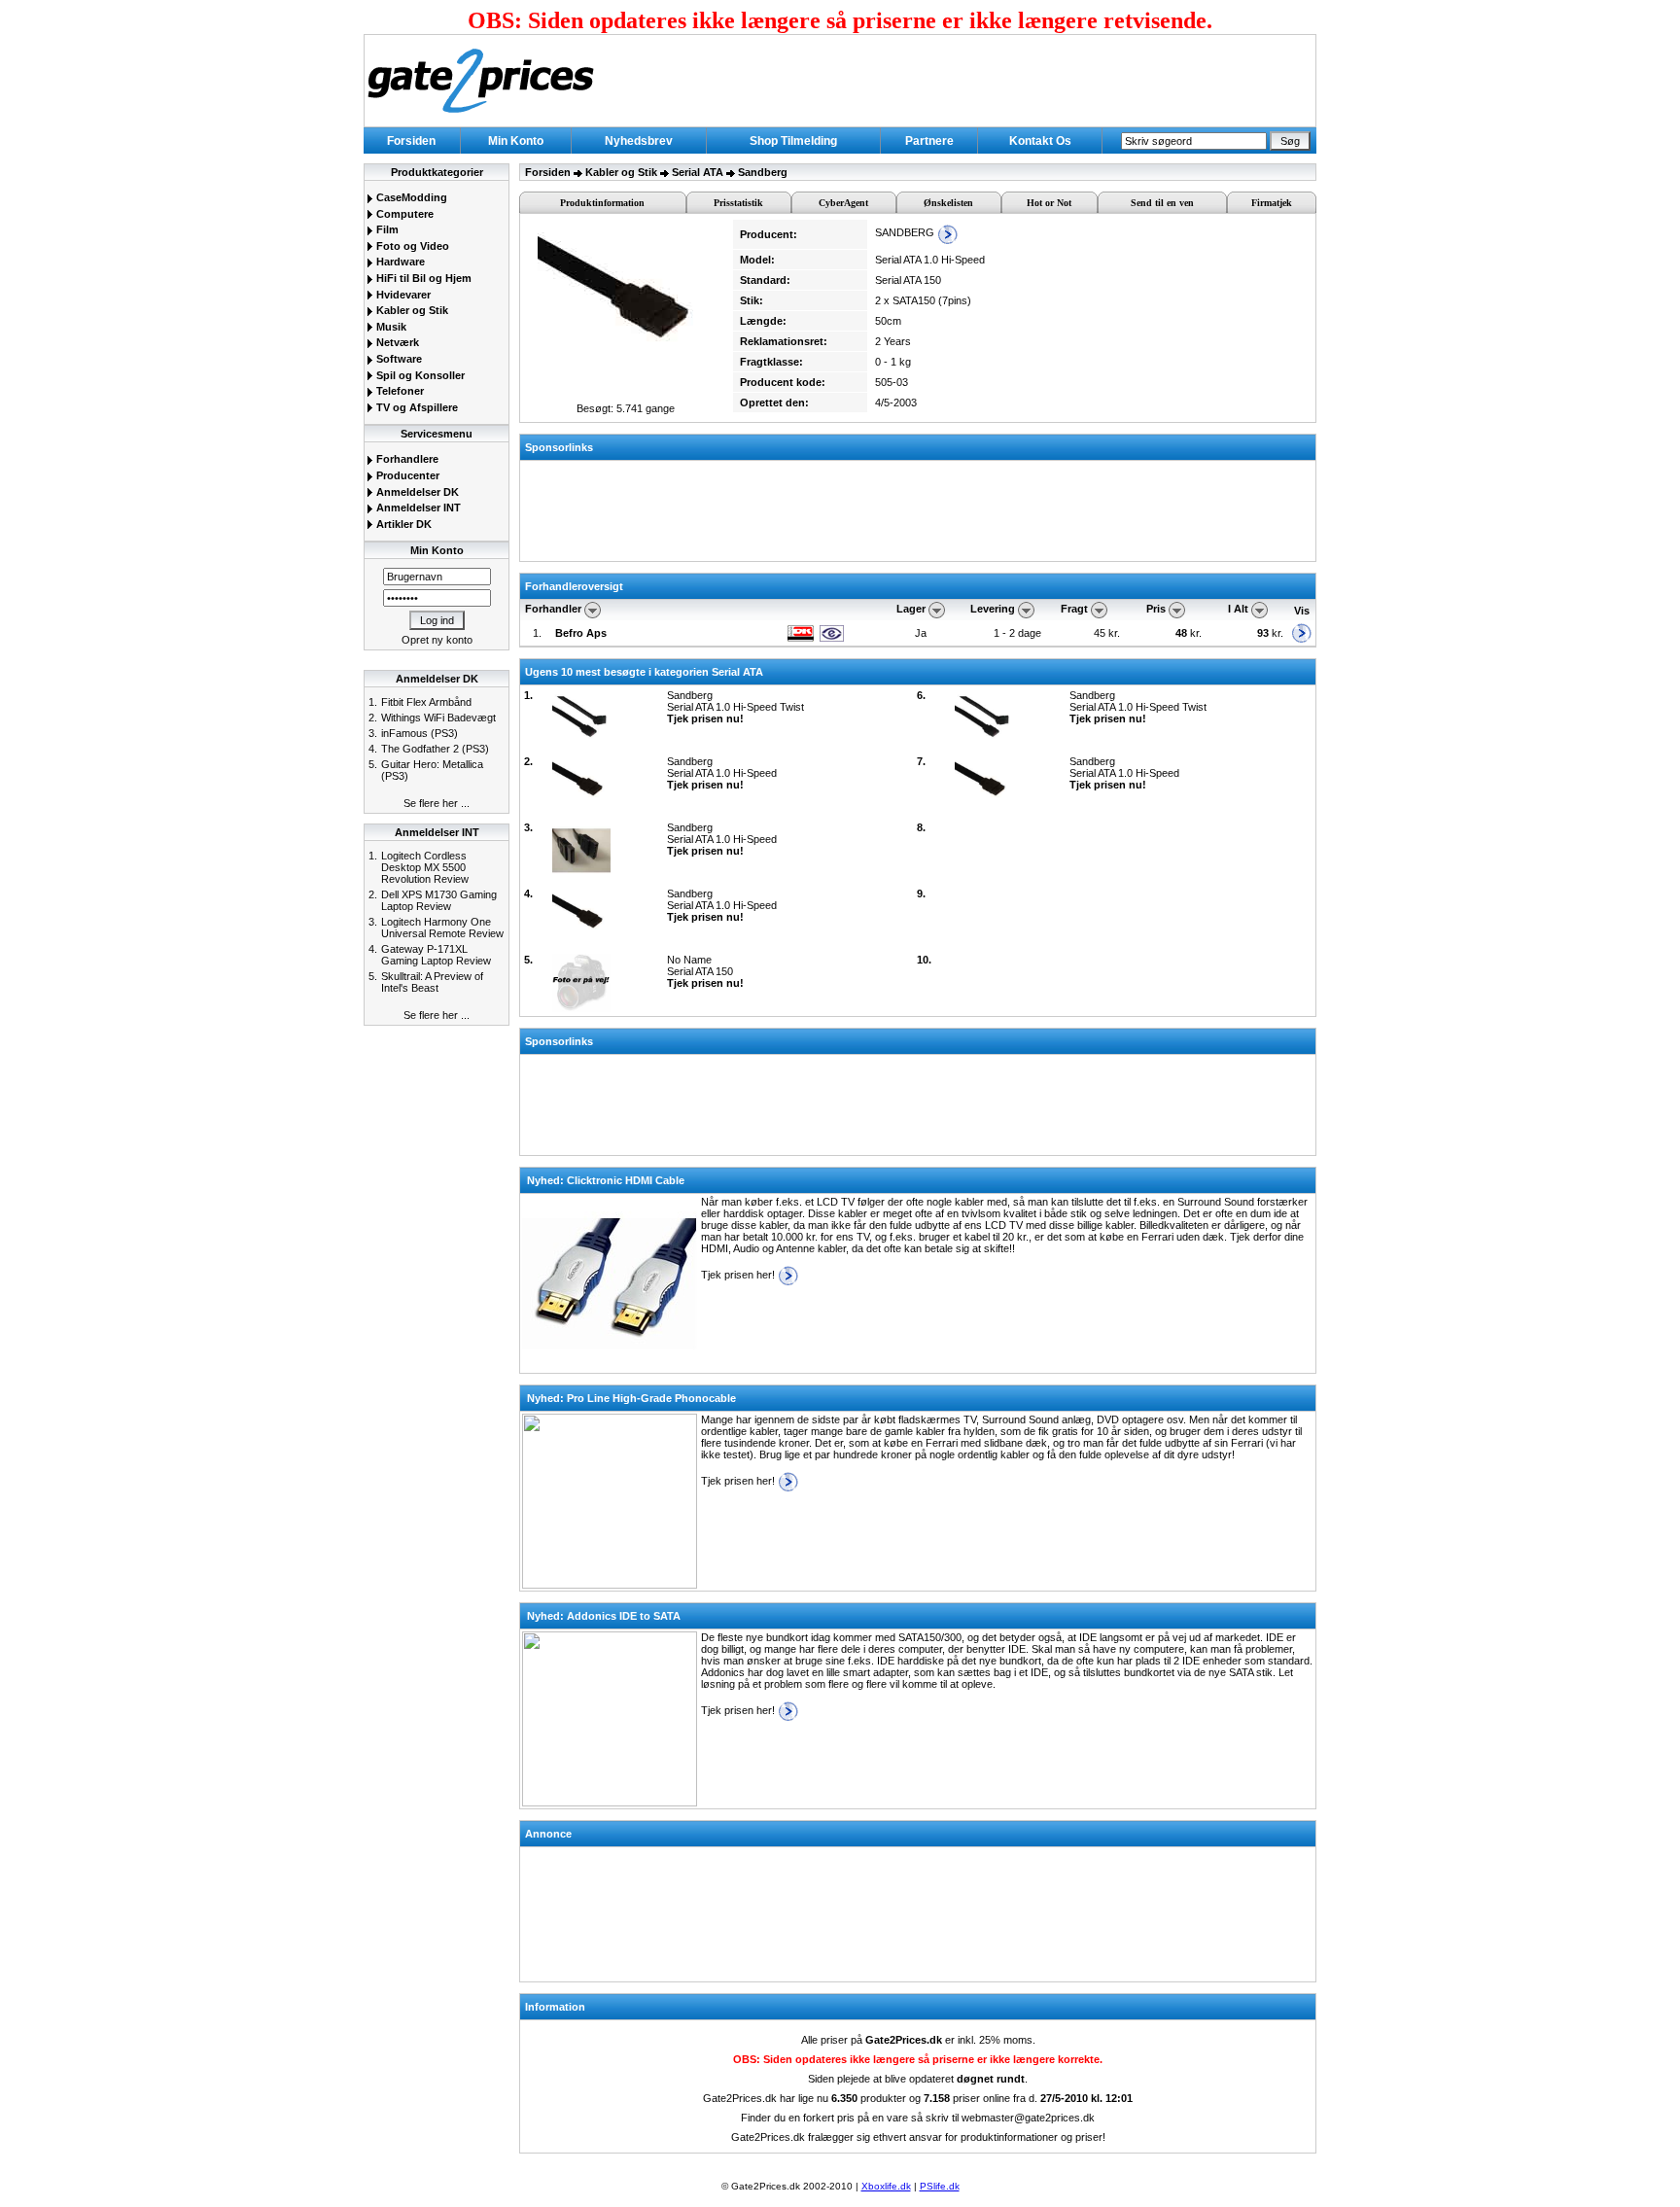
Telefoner (399, 391)
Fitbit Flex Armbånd (426, 702)
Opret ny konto (437, 640)
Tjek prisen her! (739, 1275)
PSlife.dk (940, 2186)
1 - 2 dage (1017, 633)
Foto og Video (411, 246)
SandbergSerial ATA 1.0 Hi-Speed (722, 773)
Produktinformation (602, 203)
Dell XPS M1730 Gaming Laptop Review (439, 900)
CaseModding (410, 197)
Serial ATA (698, 172)
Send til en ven (1162, 203)
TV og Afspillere (416, 407)
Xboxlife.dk (886, 2186)
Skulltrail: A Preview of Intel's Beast (432, 982)
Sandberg (763, 172)
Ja (921, 633)
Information (555, 2007)
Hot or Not (1049, 203)
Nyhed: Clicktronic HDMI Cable (606, 1180)
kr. (1190, 633)
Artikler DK (402, 524)
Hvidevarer (402, 295)
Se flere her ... (437, 803)
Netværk (396, 342)
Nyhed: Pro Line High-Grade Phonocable (631, 1398)
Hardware (399, 262)
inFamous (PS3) (420, 733)
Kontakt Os (1040, 141)
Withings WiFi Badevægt (438, 718)
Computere (403, 214)
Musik (390, 327)
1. (537, 633)
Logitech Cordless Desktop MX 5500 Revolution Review (425, 867)
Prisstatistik (738, 203)
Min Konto (516, 141)
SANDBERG (906, 232)
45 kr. (1108, 633)
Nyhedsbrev (639, 141)
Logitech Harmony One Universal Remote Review (442, 928)
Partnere (929, 141)
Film (386, 229)
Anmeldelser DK (416, 492)
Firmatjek (1272, 203)
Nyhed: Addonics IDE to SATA (604, 1616)
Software (398, 359)
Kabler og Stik (411, 310)
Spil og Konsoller (419, 375)
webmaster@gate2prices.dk (1028, 2118)
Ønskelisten (948, 203)
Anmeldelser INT (417, 508)
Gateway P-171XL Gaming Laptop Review (436, 955)
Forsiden (411, 141)
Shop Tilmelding (793, 141)
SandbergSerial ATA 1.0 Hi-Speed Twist (735, 707)
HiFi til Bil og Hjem (422, 278)
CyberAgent (843, 203)
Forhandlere (406, 459)
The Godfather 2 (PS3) (435, 749)
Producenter (406, 475)
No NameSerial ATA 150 (705, 971)
